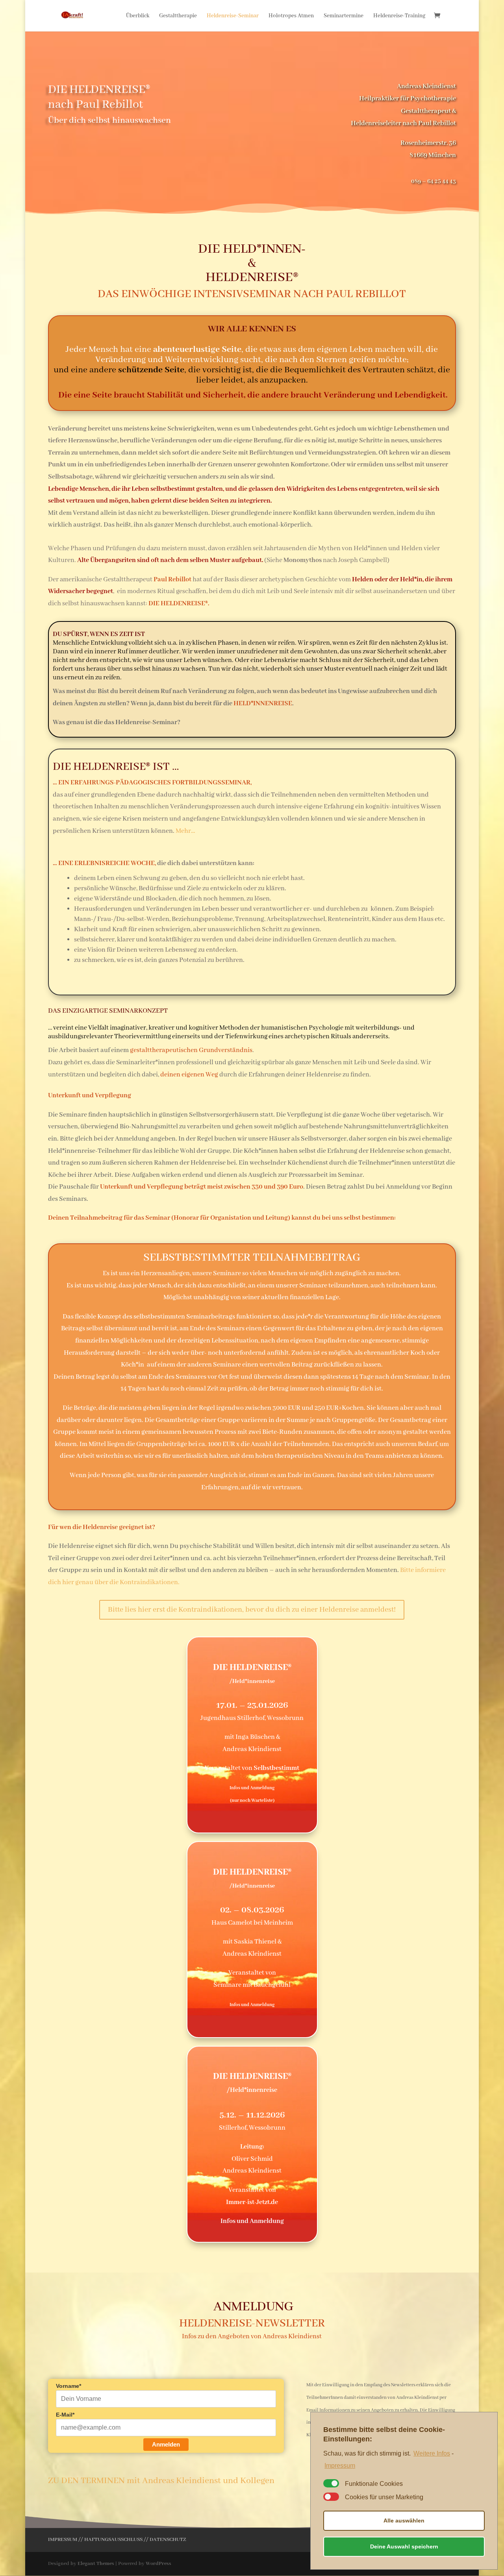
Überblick (138, 16)
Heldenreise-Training (399, 16)
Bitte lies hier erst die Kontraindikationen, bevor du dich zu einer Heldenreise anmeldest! (252, 1610)
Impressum (340, 2466)
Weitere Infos (432, 2453)
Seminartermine (344, 16)
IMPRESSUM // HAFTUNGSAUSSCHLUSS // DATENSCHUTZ (117, 2540)
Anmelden (166, 2444)
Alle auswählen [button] (404, 2521)
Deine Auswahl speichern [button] (404, 2546)
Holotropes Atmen (291, 16)
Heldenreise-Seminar (233, 16)
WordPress (158, 2564)
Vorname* (69, 2386)
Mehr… (185, 831)
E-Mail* (65, 2415)
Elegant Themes (96, 2564)
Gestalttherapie (178, 16)
